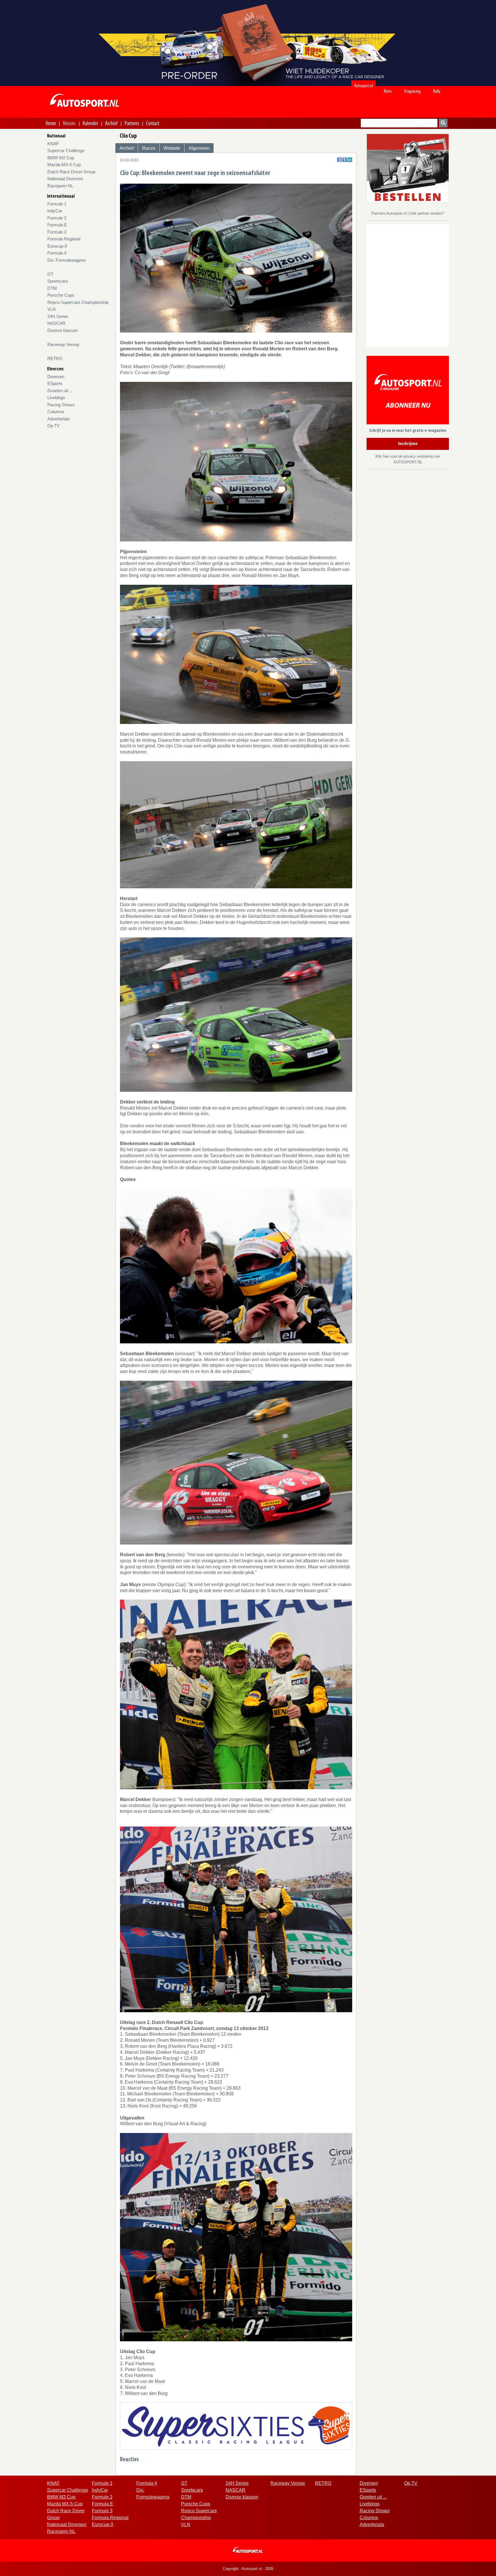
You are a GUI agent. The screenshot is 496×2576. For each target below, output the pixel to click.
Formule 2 (57, 218)
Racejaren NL (60, 186)
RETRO (55, 359)
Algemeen (199, 148)
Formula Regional (64, 239)
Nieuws (69, 123)
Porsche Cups (61, 295)
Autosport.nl (364, 86)
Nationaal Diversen (65, 179)
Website (172, 148)
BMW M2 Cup (61, 158)
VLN (52, 309)
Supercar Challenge (66, 150)
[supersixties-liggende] (236, 2426)
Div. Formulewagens (67, 260)
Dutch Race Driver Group (71, 172)
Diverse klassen (63, 330)
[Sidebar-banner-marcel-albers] (408, 168)
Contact (153, 123)
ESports (55, 383)
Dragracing (412, 91)
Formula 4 (57, 253)
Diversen (56, 377)
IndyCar (55, 211)
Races (149, 148)
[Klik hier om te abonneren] (408, 391)
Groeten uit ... (60, 391)
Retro (388, 91)
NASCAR (56, 323)
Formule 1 (57, 204)
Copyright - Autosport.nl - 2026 (248, 2569)
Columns (56, 412)
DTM (52, 288)
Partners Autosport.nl (390, 213)
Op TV (54, 426)
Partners (132, 123)
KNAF (53, 144)
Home (51, 123)
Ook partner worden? (427, 213)
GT (50, 274)
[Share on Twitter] (345, 160)
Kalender (90, 123)
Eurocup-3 (57, 246)
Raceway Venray (63, 344)
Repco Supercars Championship (78, 302)
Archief (111, 123)
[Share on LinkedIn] (350, 160)
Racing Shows (61, 405)
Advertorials (59, 419)
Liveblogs (56, 398)
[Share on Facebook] (339, 160)
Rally (437, 91)
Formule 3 (57, 232)
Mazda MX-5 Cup (64, 165)
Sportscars (58, 281)
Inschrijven (408, 444)
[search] (443, 123)
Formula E (57, 225)
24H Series (58, 316)
